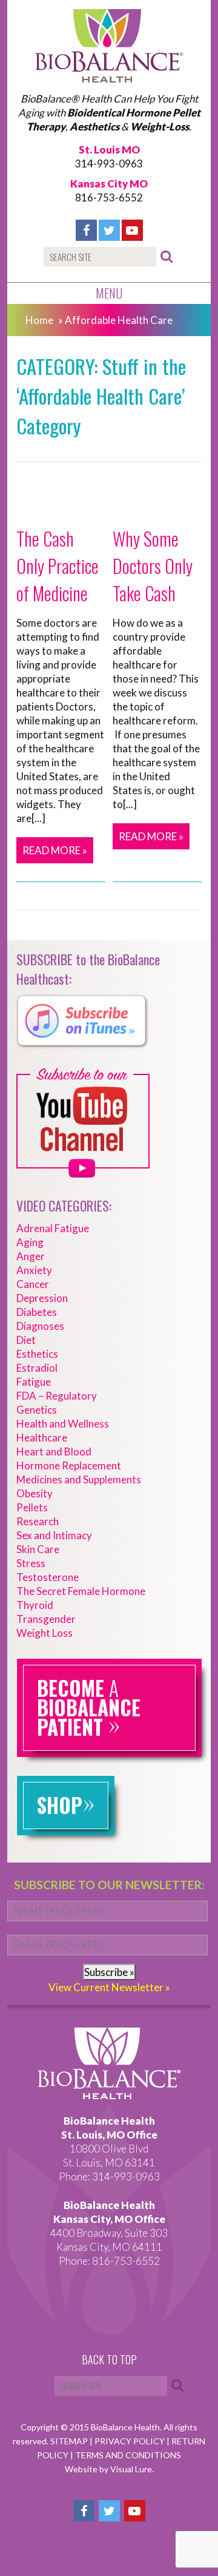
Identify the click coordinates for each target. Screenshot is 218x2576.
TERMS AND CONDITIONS (128, 2455)
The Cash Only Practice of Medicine (58, 566)
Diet (26, 1340)
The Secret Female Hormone (81, 1591)
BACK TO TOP (109, 2360)
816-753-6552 (109, 197)
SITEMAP (70, 2441)
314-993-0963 (109, 164)
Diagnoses (40, 1326)
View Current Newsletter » (109, 1987)
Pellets (32, 1507)
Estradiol (37, 1368)
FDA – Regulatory (57, 1396)
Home (39, 320)
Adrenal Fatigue (53, 1228)
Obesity (35, 1493)
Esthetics (37, 1354)
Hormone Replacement (69, 1465)
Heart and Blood (54, 1452)
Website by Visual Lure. (109, 2469)
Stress (31, 1563)
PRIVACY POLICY (130, 2441)
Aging (30, 1242)
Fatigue (34, 1382)
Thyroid (35, 1605)
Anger (31, 1256)
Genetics (37, 1410)
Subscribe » (109, 1972)
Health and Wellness (63, 1424)
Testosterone (48, 1577)
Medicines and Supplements (79, 1479)
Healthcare (42, 1438)
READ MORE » (55, 850)
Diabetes (37, 1312)
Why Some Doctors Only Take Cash (153, 566)
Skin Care (38, 1549)
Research (38, 1521)
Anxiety (34, 1270)
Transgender (46, 1619)
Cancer (33, 1284)
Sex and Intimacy (54, 1535)
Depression (42, 1298)
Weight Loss (45, 1633)
